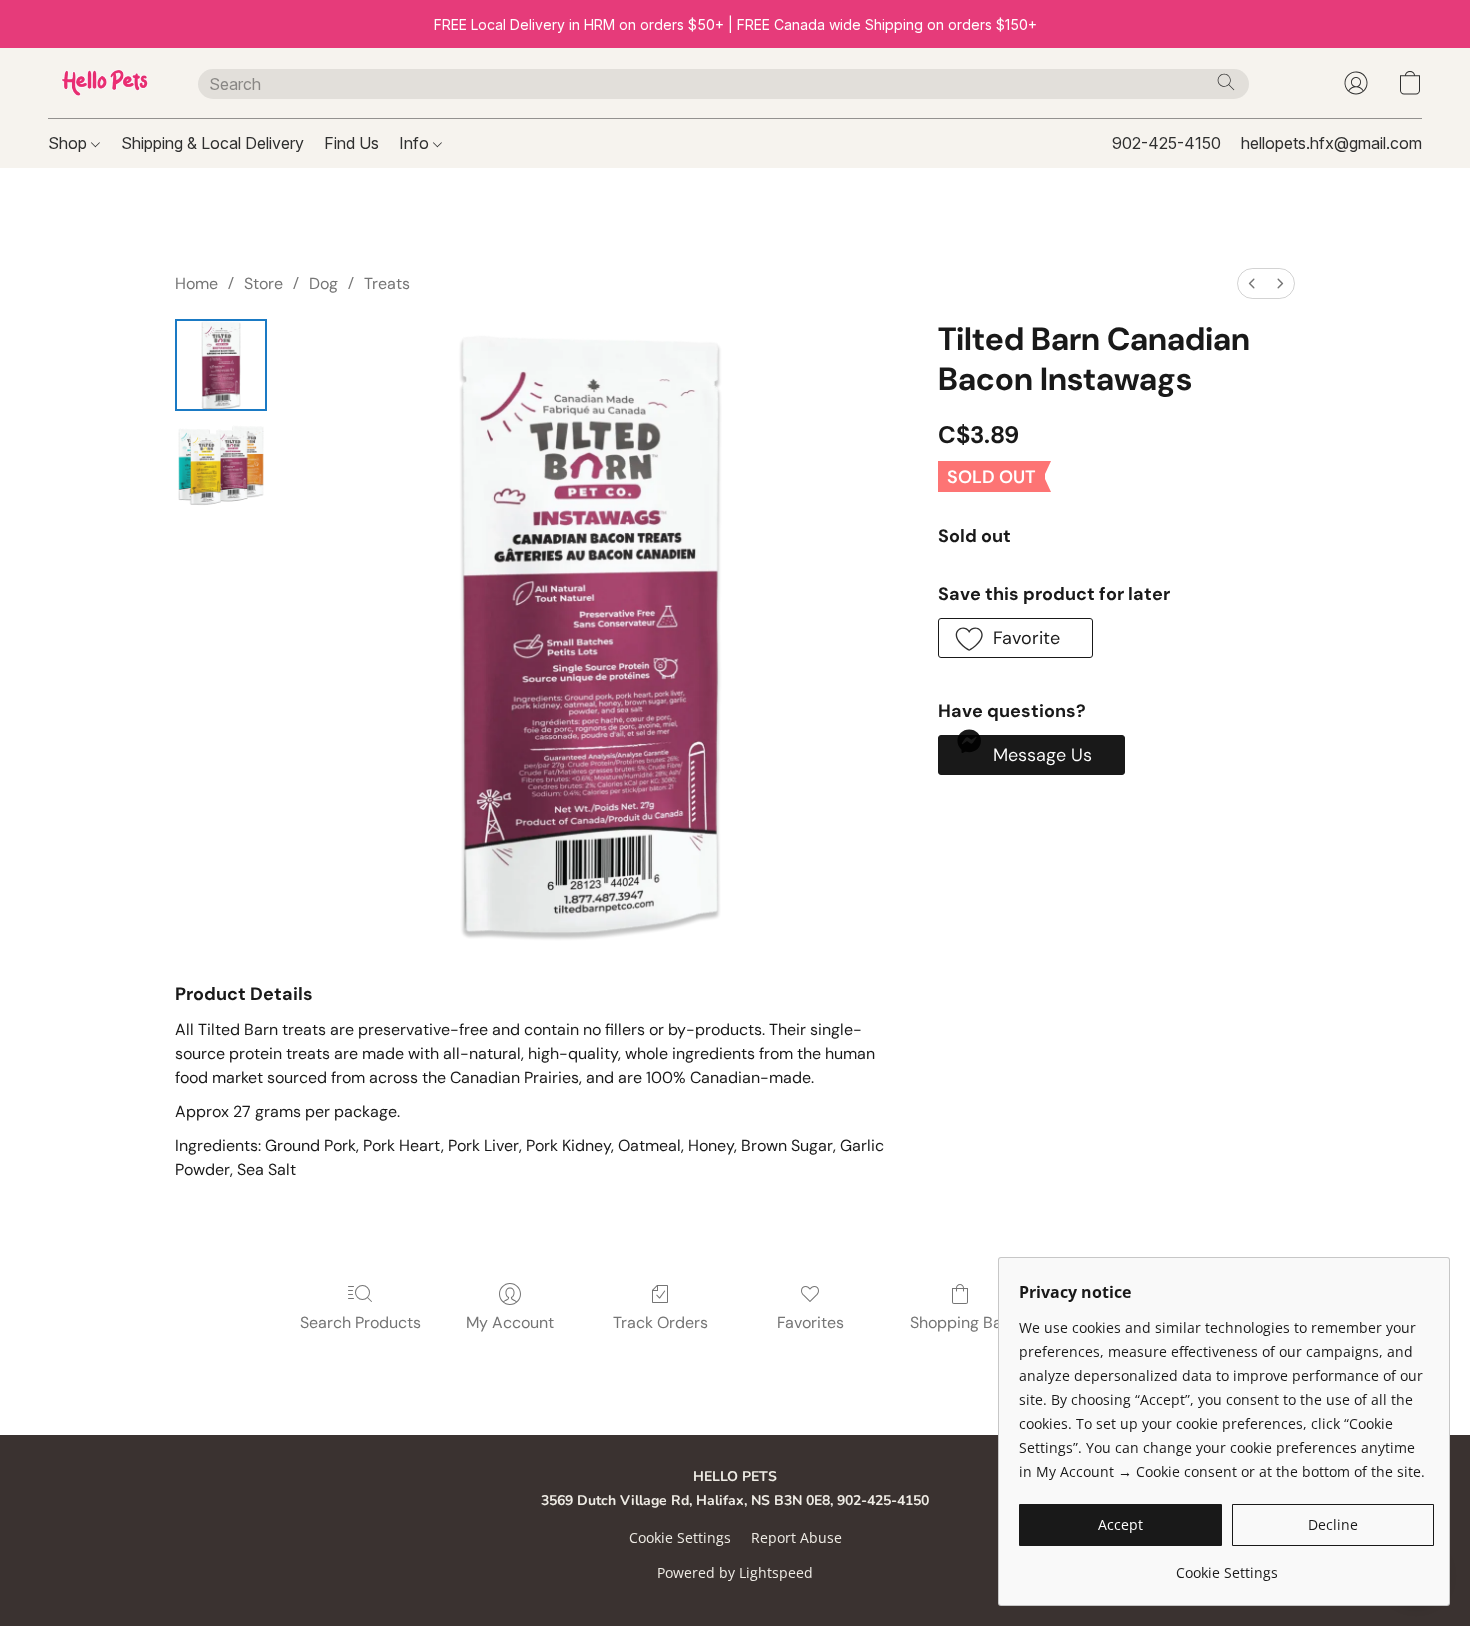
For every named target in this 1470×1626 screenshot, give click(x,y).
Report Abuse (796, 1537)
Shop (69, 143)
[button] (103, 83)
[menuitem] (1252, 283)
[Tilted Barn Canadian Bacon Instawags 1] (221, 465)
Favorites (810, 1322)
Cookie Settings (680, 1537)
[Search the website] (1226, 82)
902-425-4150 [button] (1166, 143)
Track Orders (660, 1322)
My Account (510, 1322)
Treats (387, 283)
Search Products (360, 1322)
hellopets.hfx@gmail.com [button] (1331, 143)
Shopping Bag (960, 1322)
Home (196, 283)
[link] (1226, 1565)
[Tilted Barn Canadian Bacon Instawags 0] (221, 365)
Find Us (351, 143)
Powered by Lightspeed (735, 1572)
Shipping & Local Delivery (212, 143)
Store (263, 283)
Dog (323, 283)
